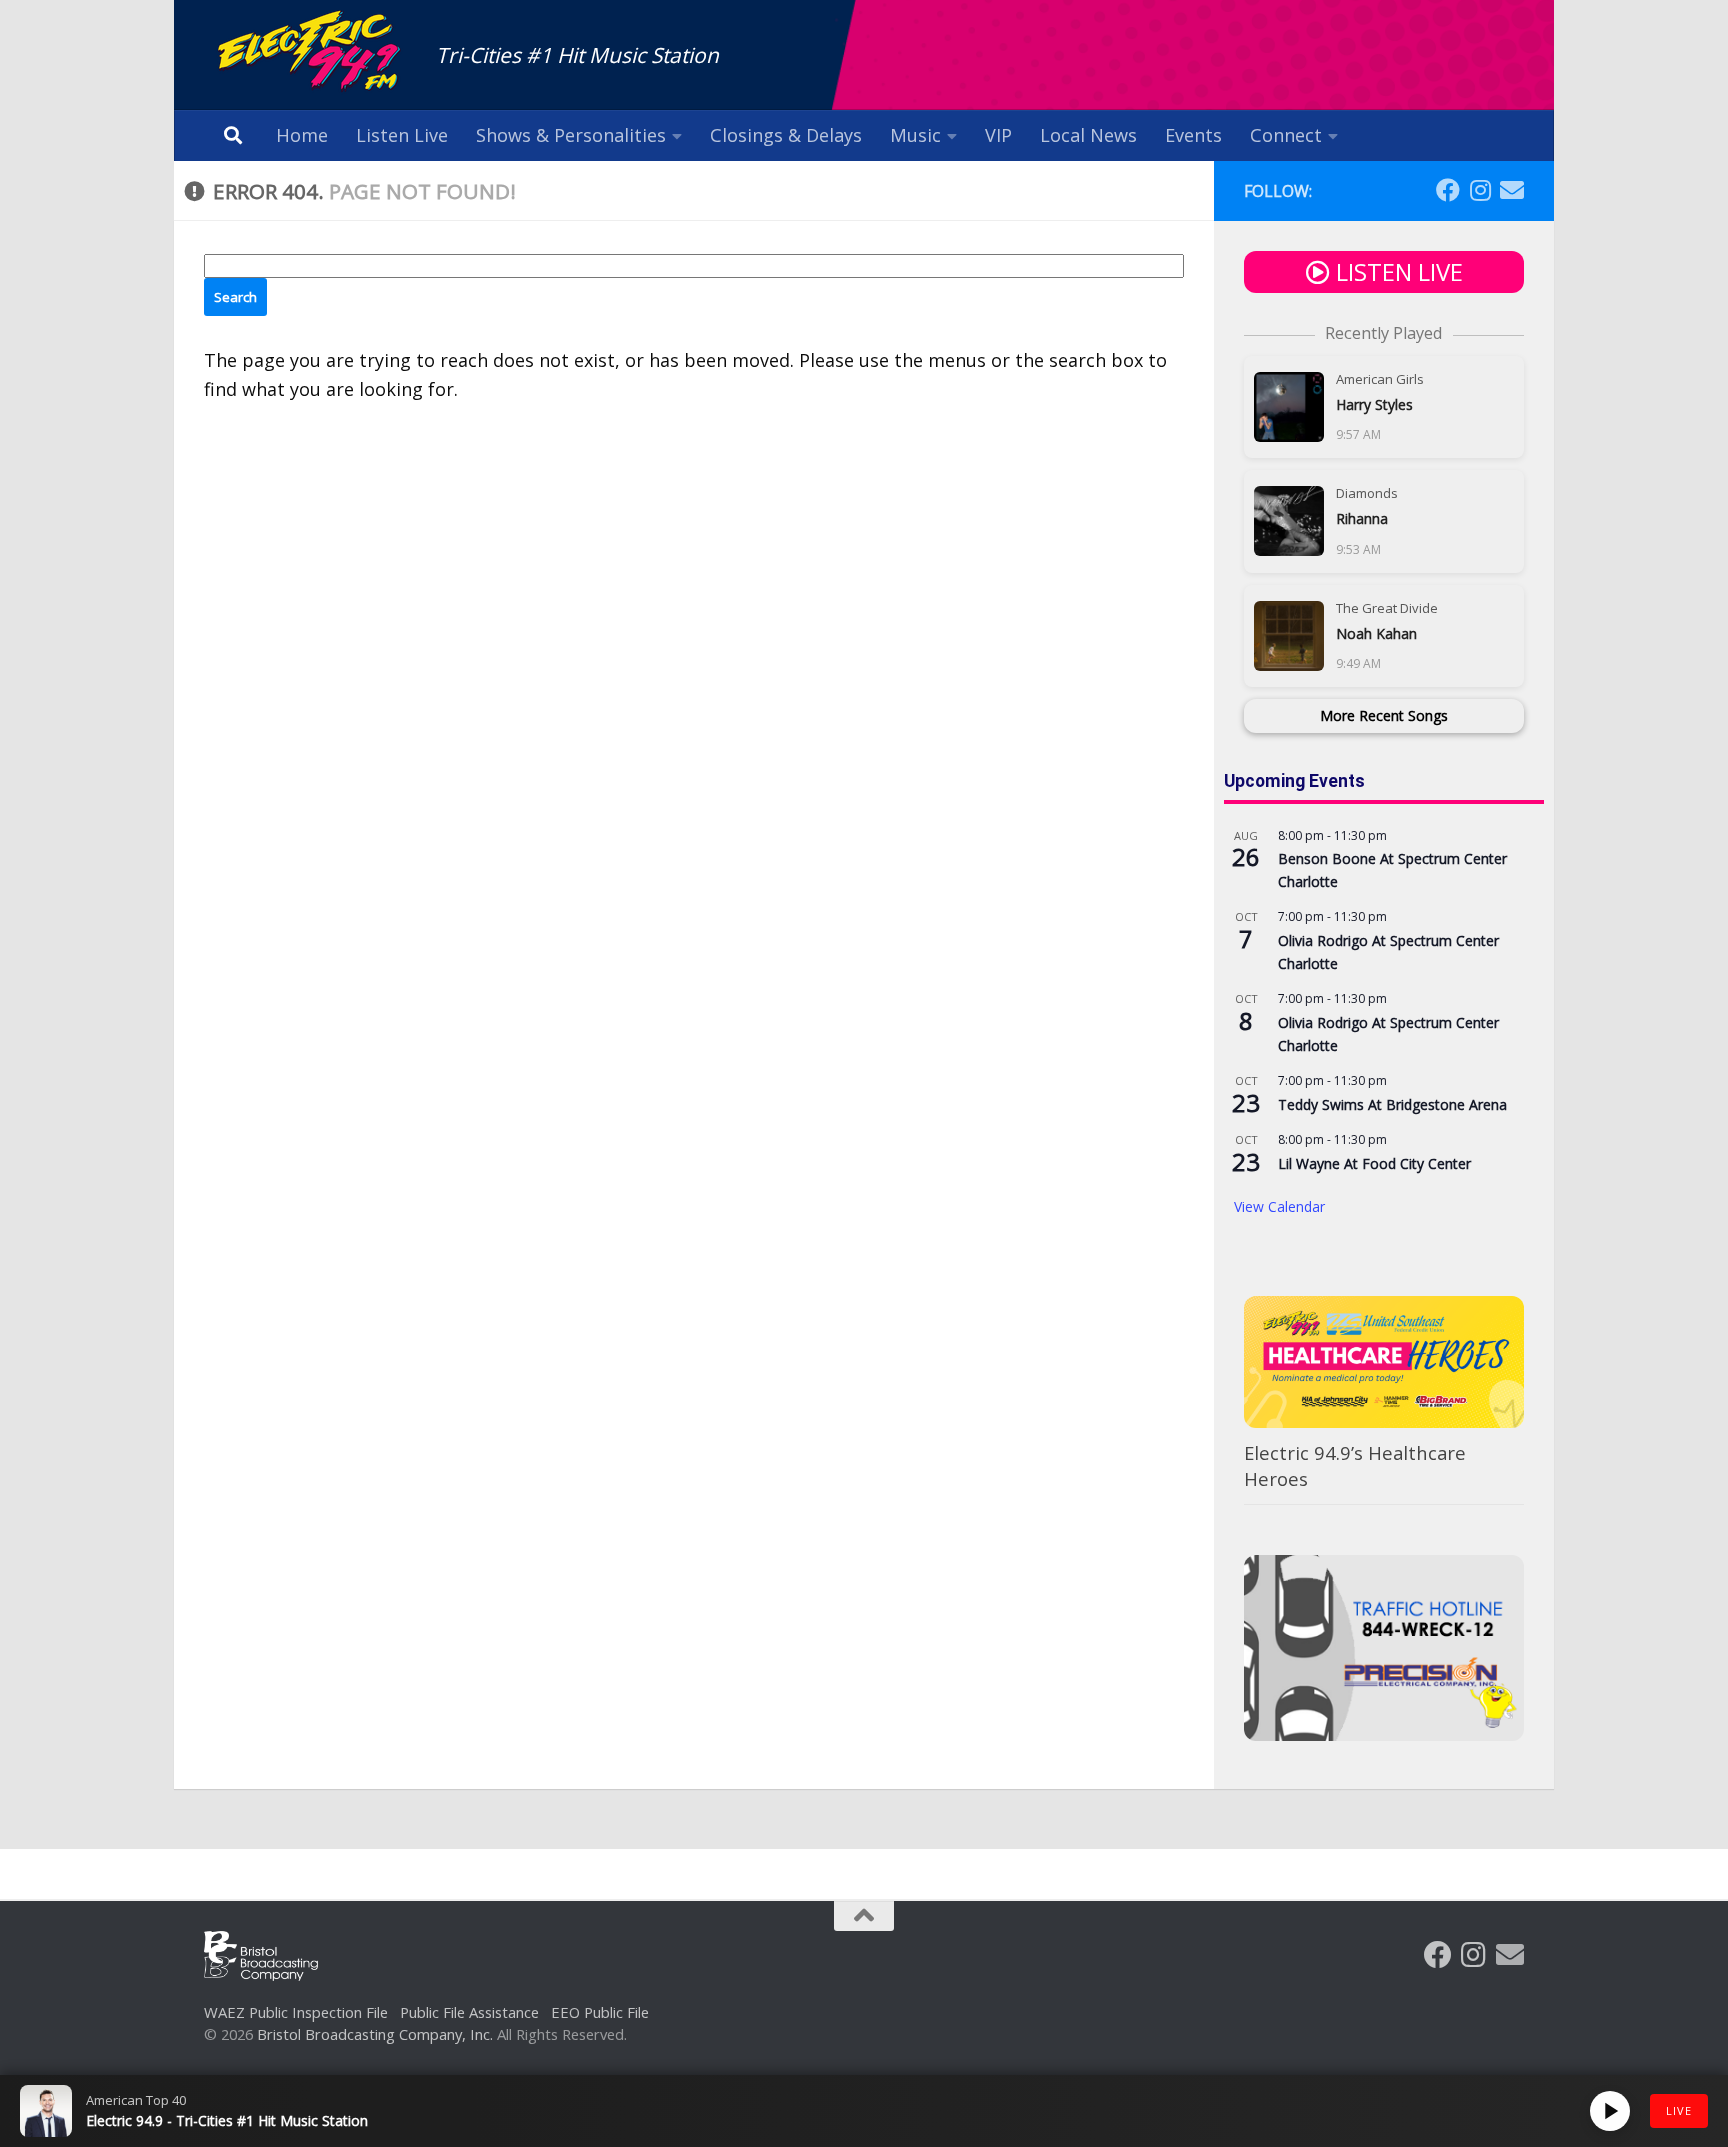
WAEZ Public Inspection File (296, 2012)
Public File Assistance (469, 2012)
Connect (1286, 135)
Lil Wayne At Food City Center (1374, 1163)
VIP (998, 135)
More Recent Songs (1384, 715)
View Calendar (1279, 1206)
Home (302, 135)
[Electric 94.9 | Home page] (310, 52)
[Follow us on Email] (1512, 190)
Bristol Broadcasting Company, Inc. (375, 2034)
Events (1193, 135)
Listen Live (402, 135)
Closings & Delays (786, 135)
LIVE (1679, 2110)
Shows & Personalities (571, 135)
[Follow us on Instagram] (1480, 190)
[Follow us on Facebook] (1448, 190)
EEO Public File (600, 2012)
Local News (1088, 135)
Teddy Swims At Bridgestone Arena (1392, 1104)
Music (915, 135)
